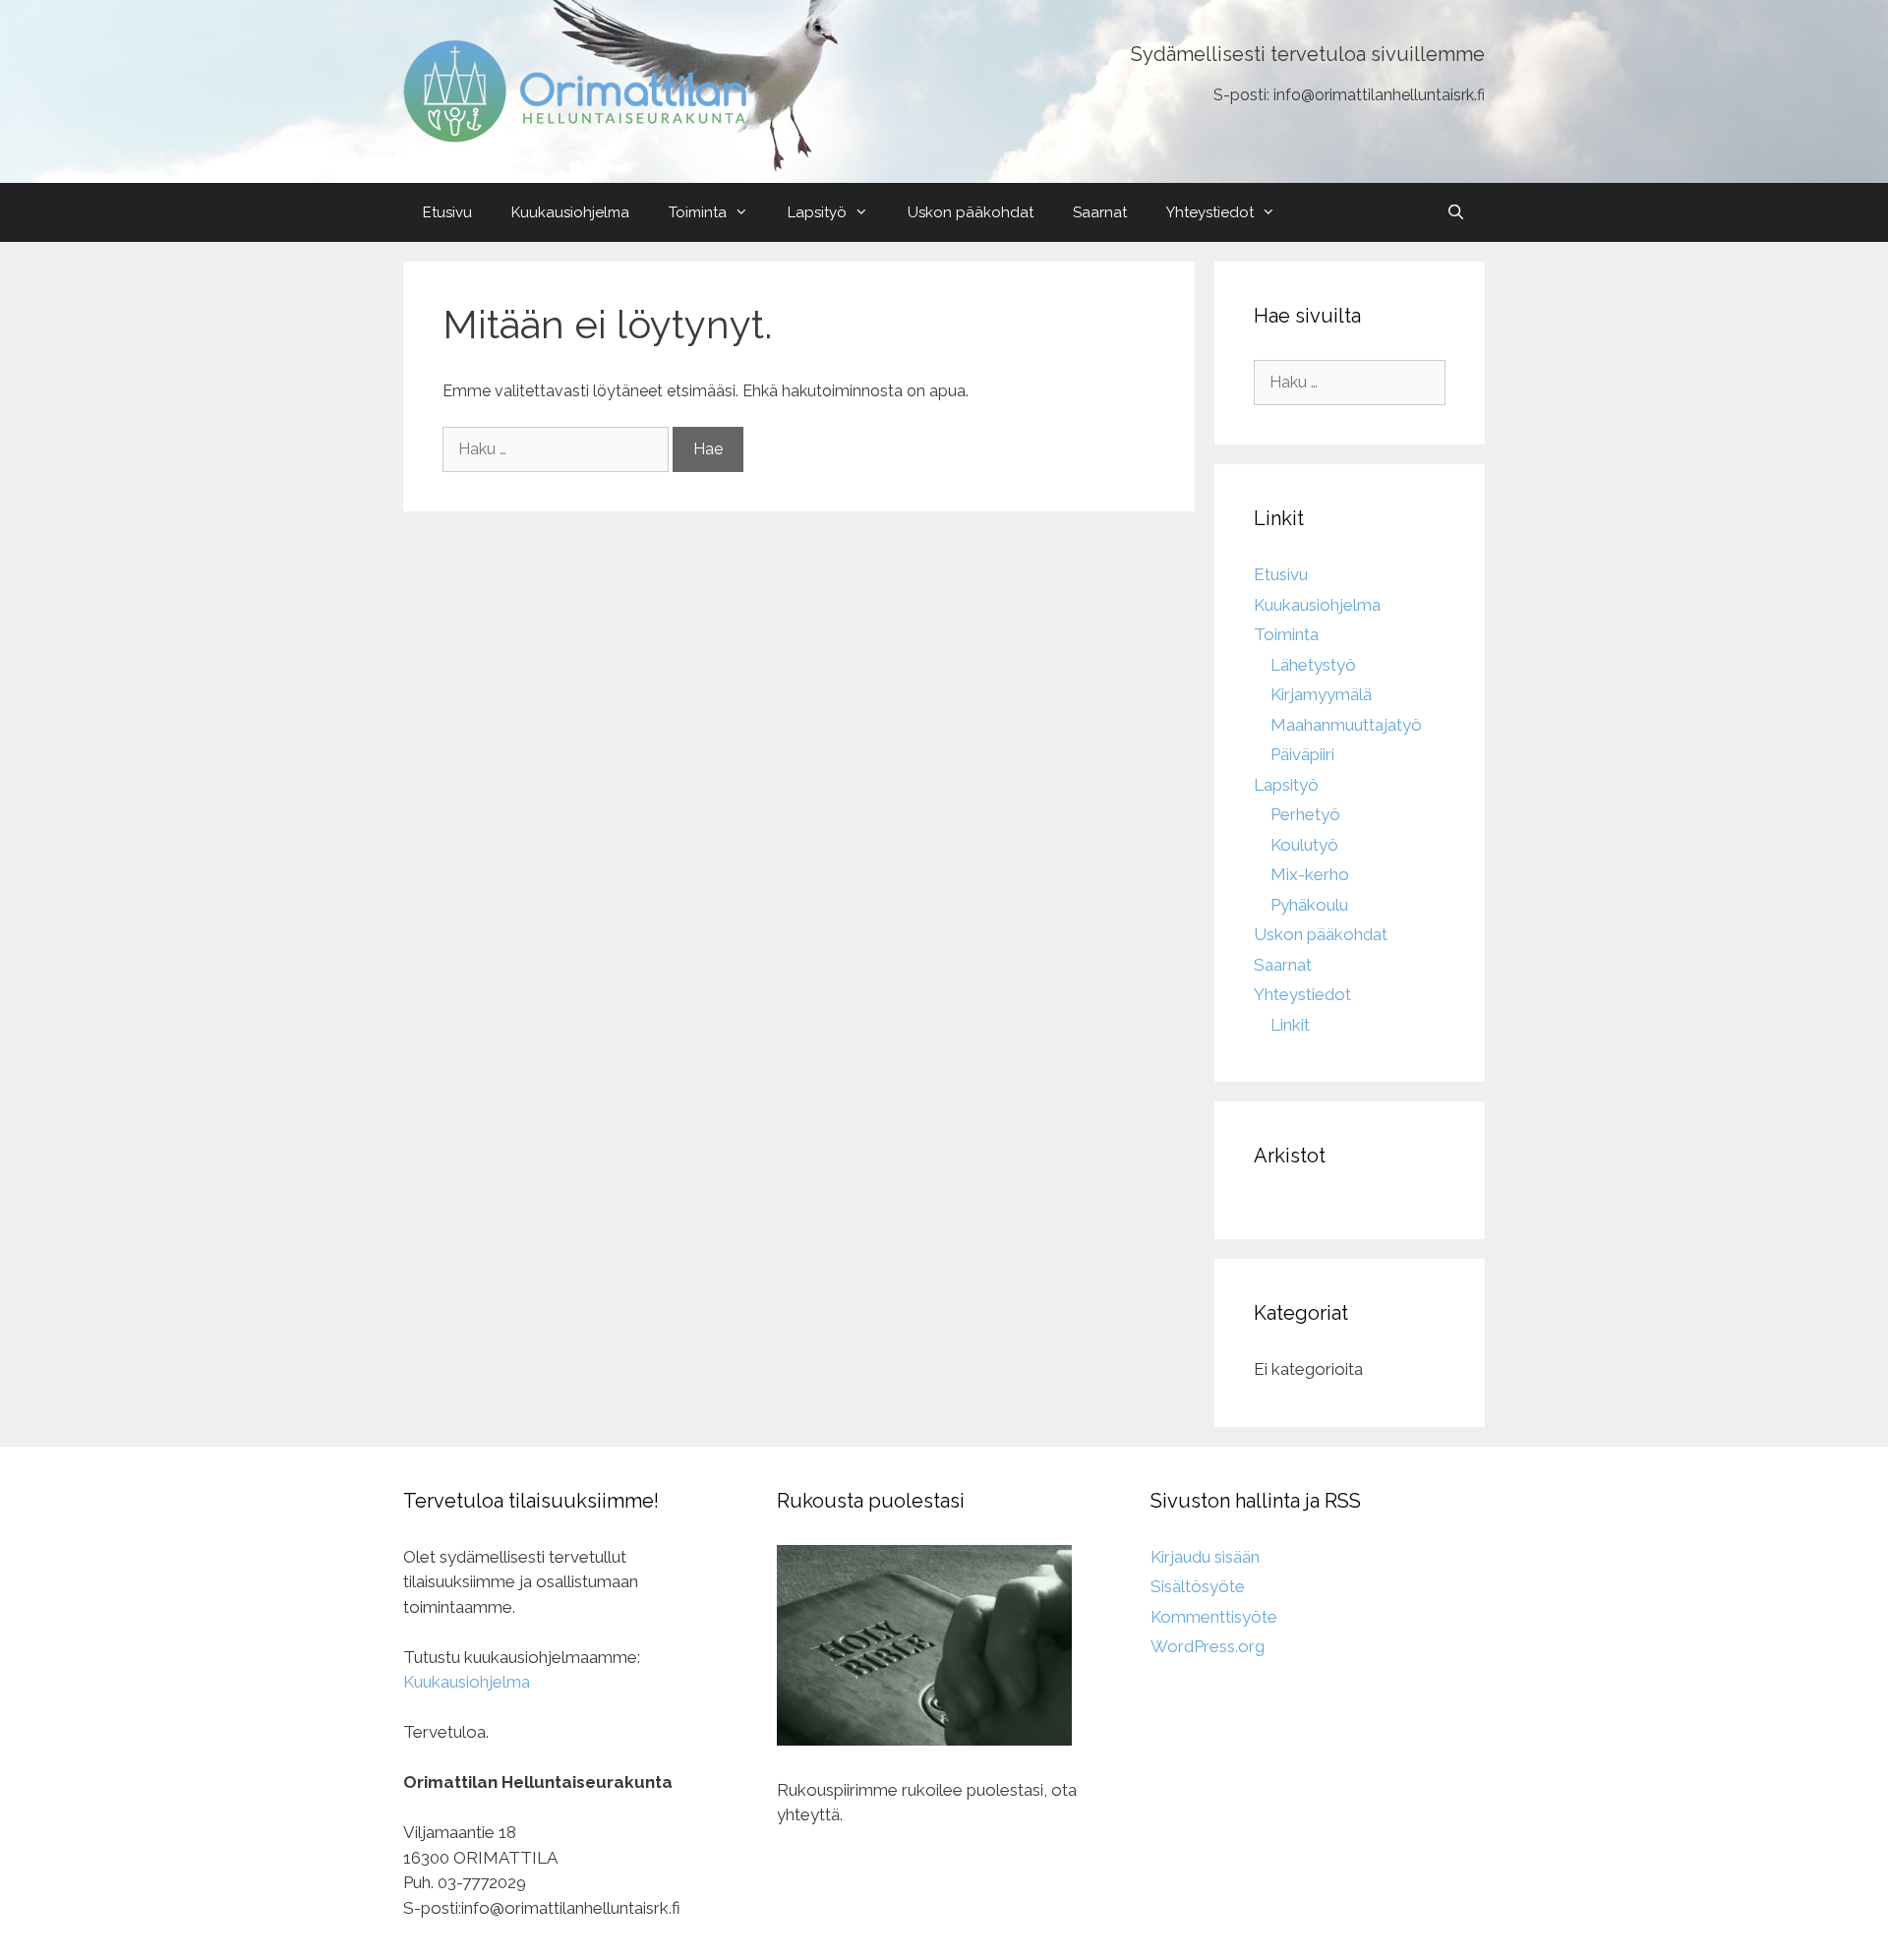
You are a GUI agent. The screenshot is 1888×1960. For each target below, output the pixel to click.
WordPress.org (1208, 1646)
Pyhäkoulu (1309, 905)
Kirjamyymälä (1321, 694)
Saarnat (1100, 212)
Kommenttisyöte (1214, 1617)
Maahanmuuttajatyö (1346, 725)
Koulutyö (1304, 845)
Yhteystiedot (1210, 212)
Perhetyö (1305, 814)
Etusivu (447, 212)
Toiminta (698, 212)
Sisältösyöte (1198, 1586)
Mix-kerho (1310, 874)
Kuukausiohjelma (570, 212)
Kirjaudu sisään (1205, 1557)
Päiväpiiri (1302, 754)
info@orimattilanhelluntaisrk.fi (1379, 95)
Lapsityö (817, 212)
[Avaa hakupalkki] (1456, 212)
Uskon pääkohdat (971, 212)
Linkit (1290, 1025)
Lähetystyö (1313, 665)
